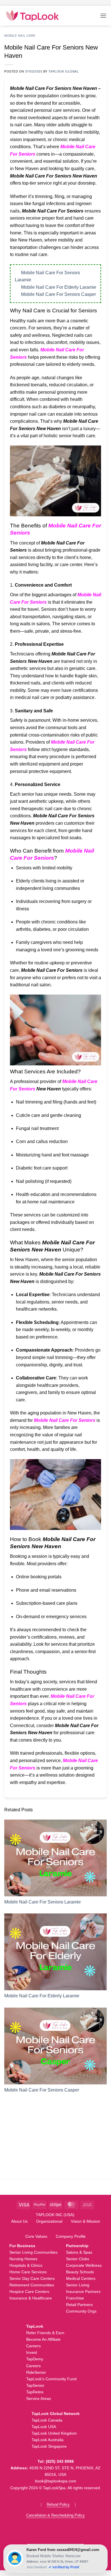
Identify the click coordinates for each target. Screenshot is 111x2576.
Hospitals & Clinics (26, 2265)
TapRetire (35, 2392)
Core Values (36, 2236)
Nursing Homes (23, 2259)
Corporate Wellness (84, 2265)
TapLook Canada (47, 2420)
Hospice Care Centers (29, 2292)
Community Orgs (81, 2311)
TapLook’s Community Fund (51, 2379)
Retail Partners (79, 2305)
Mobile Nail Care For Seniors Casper (58, 294)
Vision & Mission (86, 2221)
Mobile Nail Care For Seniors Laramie (43, 1902)
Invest (32, 2352)
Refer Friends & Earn (45, 2333)
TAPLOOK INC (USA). (56, 2215)
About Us (19, 2221)
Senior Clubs (78, 2259)
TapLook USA (44, 2427)
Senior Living (78, 2285)
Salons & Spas (79, 2252)
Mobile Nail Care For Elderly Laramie (59, 287)
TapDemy (35, 2359)
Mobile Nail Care (20, 36)
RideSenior (36, 2372)
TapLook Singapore (49, 2446)
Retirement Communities (32, 2285)
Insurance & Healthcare (31, 2298)
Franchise (75, 2298)
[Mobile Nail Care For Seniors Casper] (55, 2046)
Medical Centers (81, 2278)
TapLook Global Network (56, 2414)
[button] (103, 16)
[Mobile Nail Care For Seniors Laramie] (55, 1858)
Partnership (77, 2246)
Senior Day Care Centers (32, 2278)
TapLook (35, 2326)
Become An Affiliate (43, 2339)
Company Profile (71, 2236)
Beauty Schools (80, 2272)
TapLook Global (63, 71)
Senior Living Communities (33, 2252)
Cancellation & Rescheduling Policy (55, 2515)
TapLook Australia (48, 2440)
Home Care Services (28, 2272)
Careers (33, 2346)
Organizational (49, 2221)
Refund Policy (58, 2504)
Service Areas (39, 2398)
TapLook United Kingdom (54, 2433)
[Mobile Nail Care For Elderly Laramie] (55, 1952)
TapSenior (35, 2385)
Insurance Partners (83, 2292)
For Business (22, 2246)
